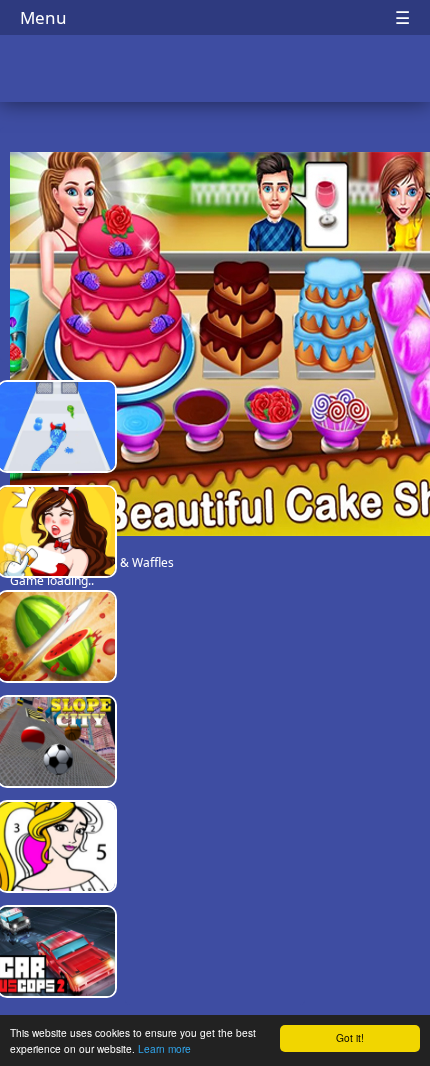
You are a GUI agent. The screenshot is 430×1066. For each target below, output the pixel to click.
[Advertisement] (215, 690)
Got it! (350, 1037)
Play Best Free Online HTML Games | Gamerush (215, 70)
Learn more (164, 1048)
